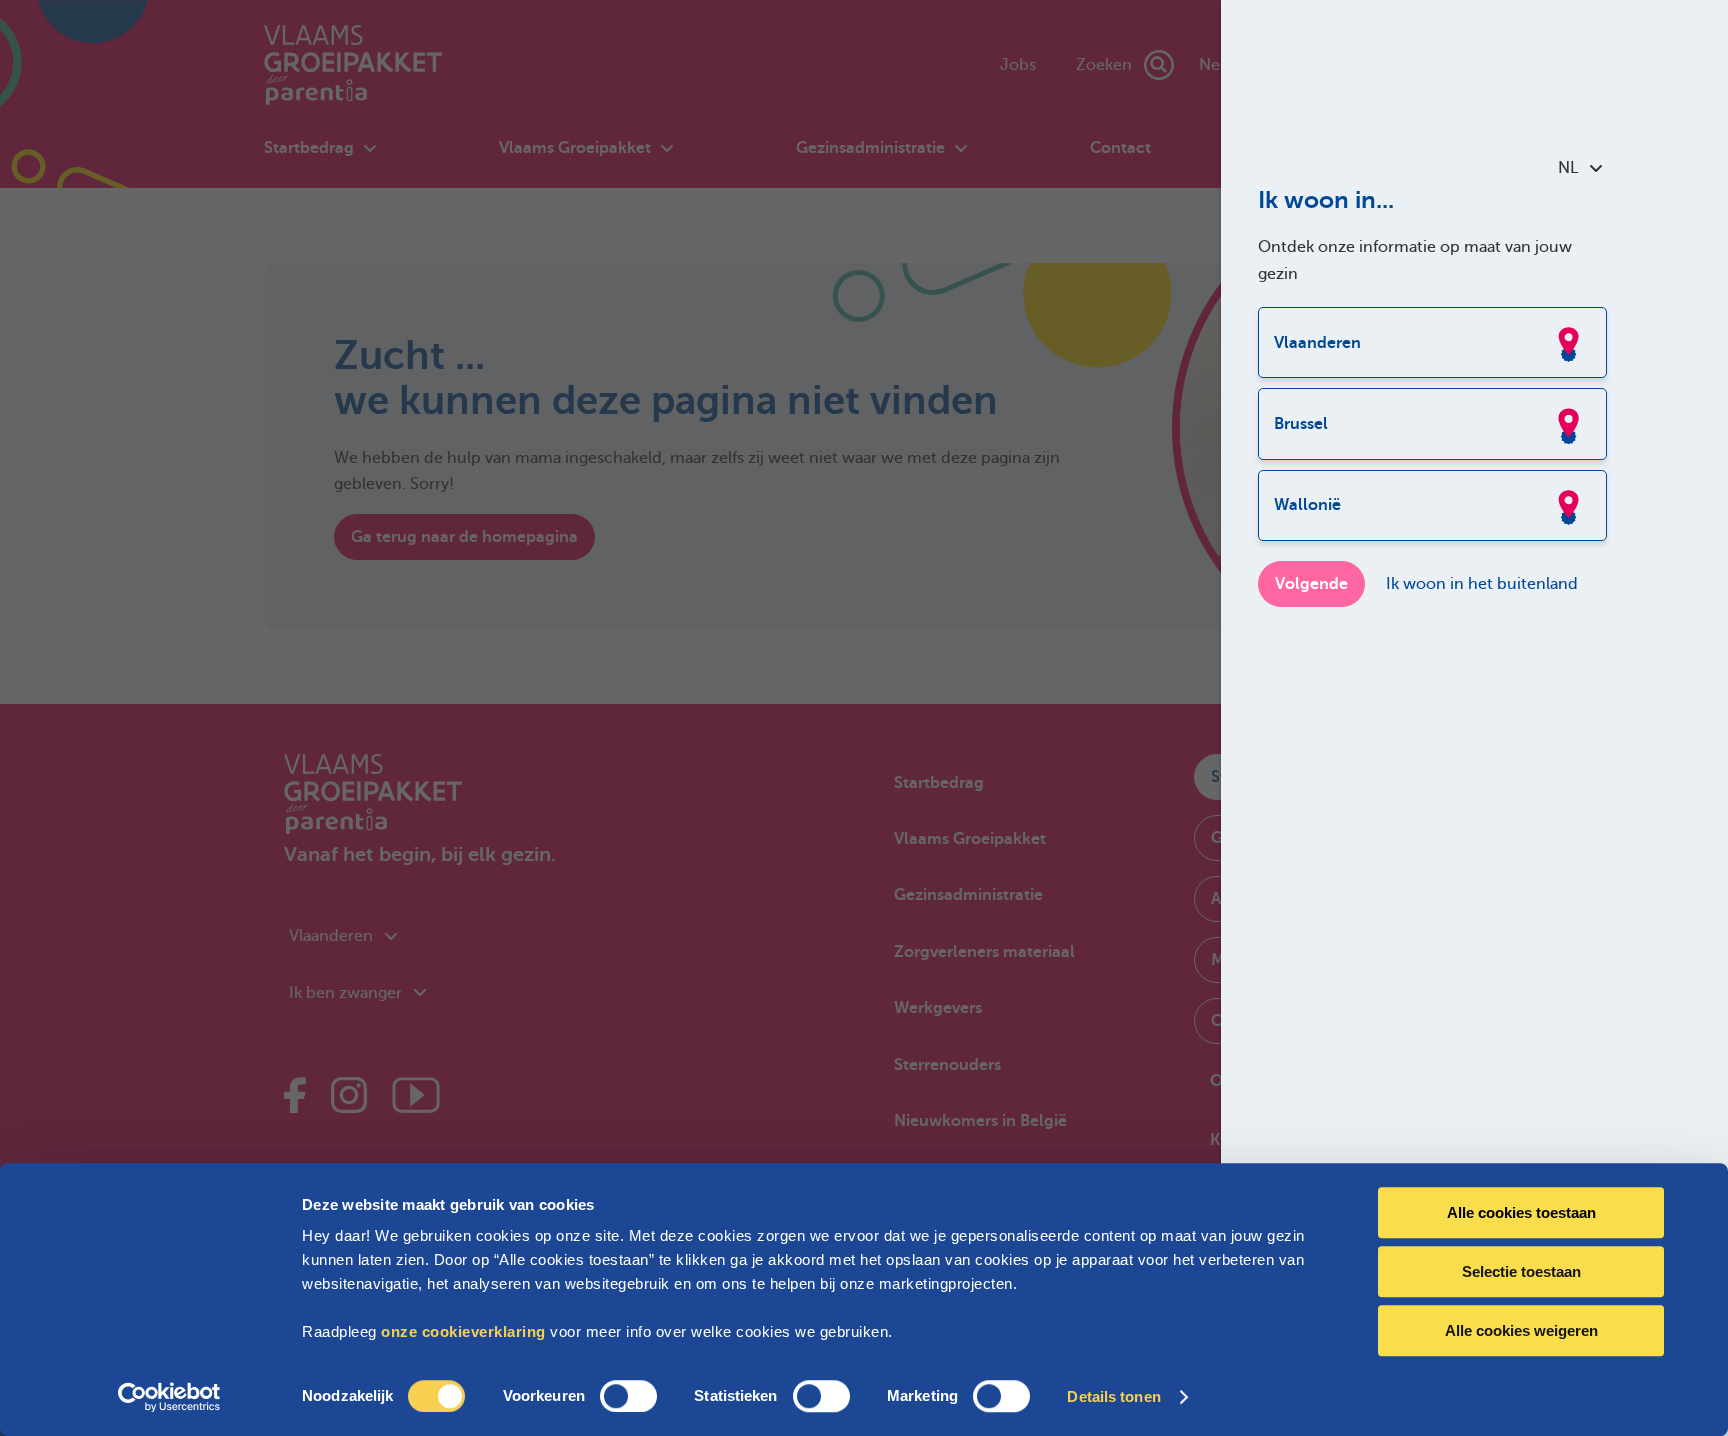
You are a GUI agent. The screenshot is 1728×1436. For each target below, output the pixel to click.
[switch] (628, 1396)
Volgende (1311, 584)
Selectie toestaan (1521, 1271)
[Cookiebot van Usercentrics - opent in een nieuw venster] (169, 1397)
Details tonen (1113, 1396)
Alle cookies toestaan (1521, 1212)
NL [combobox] (1568, 168)
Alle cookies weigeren (1521, 1330)
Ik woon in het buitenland (1482, 584)
